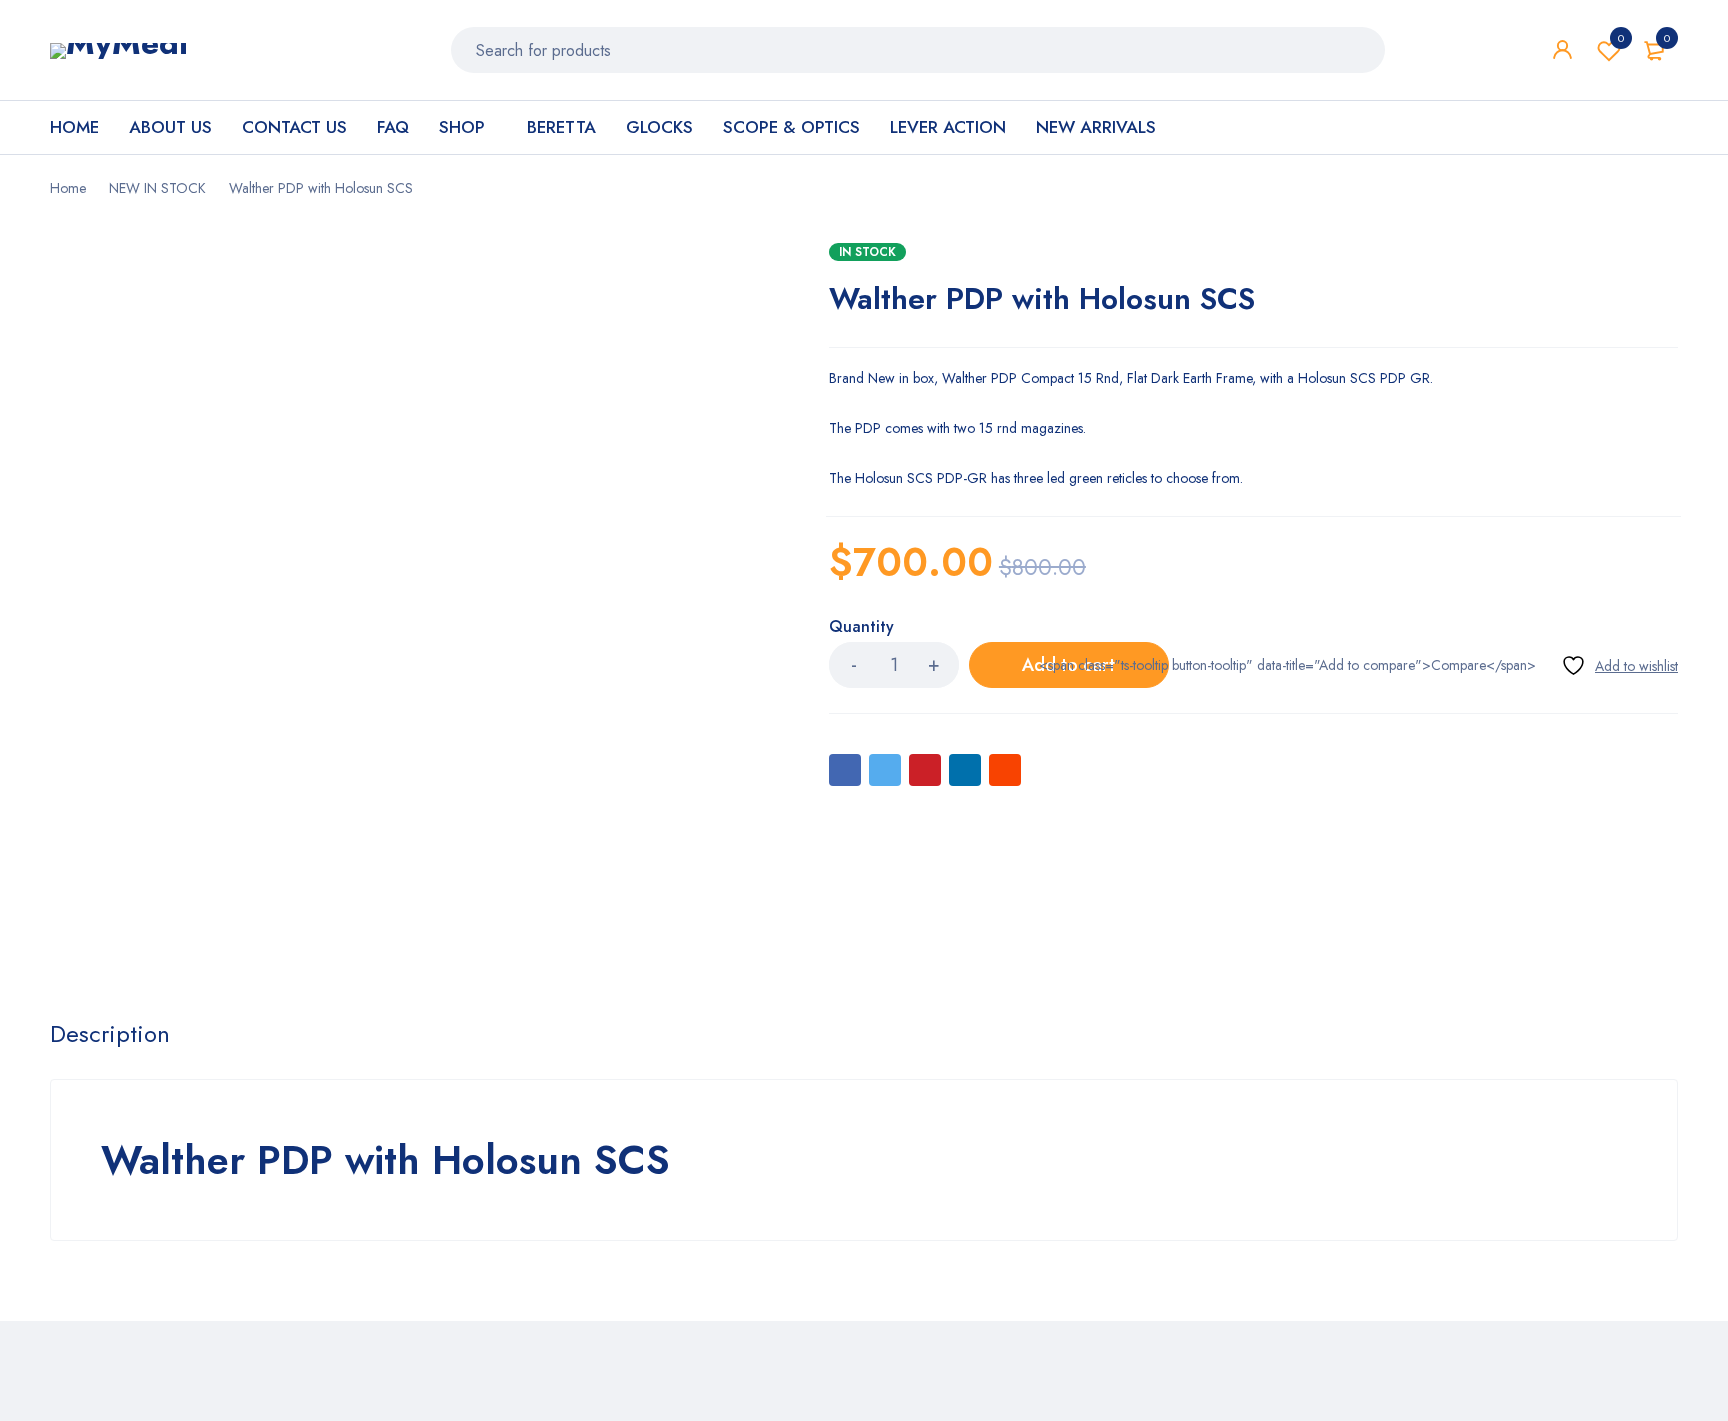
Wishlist (1621, 38)
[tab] (110, 1034)
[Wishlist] (1619, 665)
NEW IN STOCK (157, 188)
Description (110, 1034)
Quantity (861, 627)
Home (68, 188)
